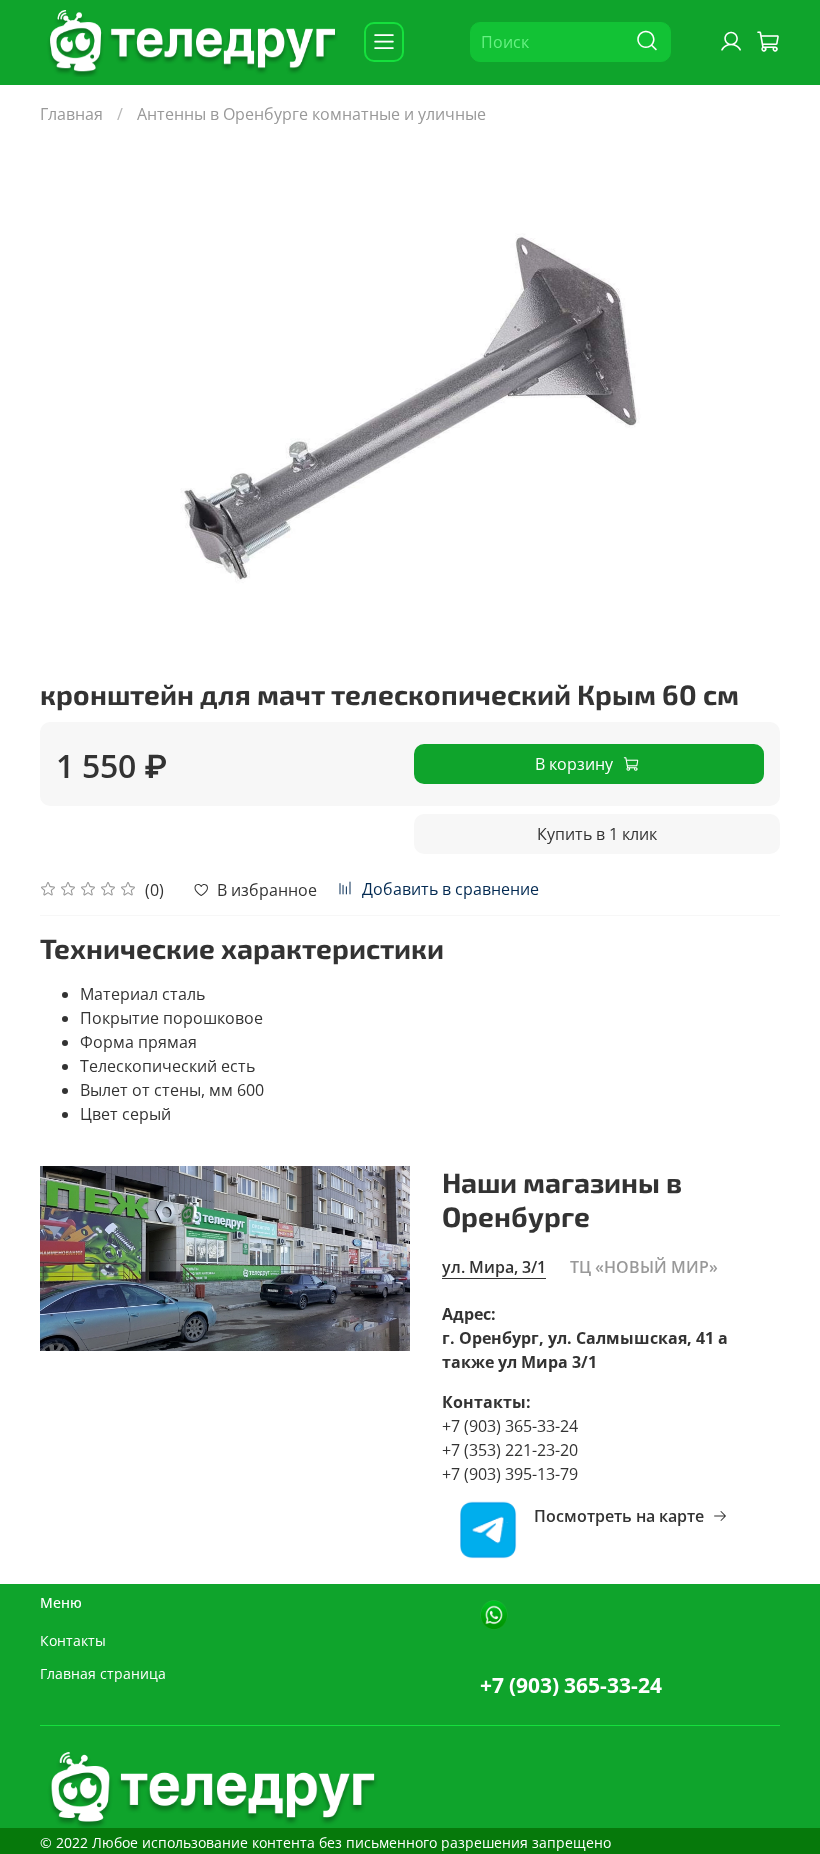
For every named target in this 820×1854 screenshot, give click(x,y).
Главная (71, 114)
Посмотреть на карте (619, 1516)
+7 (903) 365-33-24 (571, 1685)
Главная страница (103, 1673)
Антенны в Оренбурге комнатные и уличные (311, 114)
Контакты (73, 1640)
